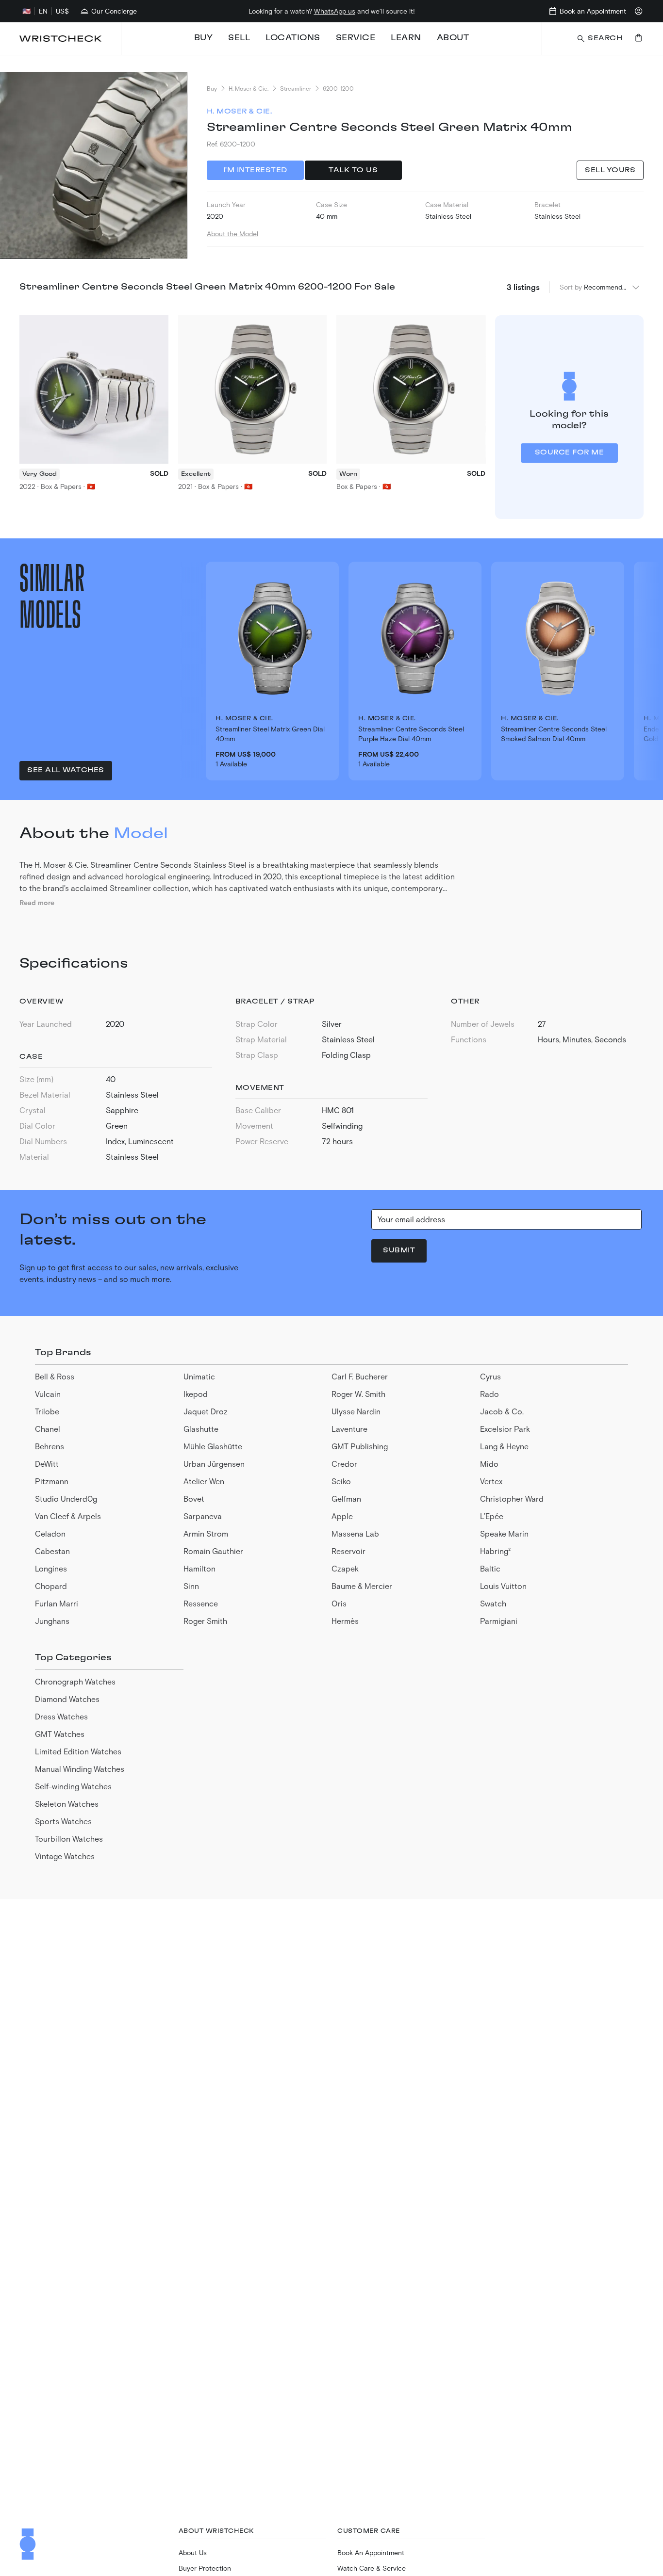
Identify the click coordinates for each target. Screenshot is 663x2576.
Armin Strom (206, 1533)
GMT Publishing (360, 1446)
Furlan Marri (57, 1603)
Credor (344, 1464)
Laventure (349, 1429)
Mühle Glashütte (213, 1446)
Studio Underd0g (66, 1499)
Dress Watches (61, 1716)
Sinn (191, 1586)
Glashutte (201, 1429)
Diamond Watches (67, 1699)
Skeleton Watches (67, 1804)
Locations (293, 38)
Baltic (490, 1568)
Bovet (194, 1499)
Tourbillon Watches (69, 1839)
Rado (489, 1394)
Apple (342, 1516)
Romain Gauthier (213, 1551)
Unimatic (199, 1376)
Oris (339, 1603)
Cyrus (490, 1376)
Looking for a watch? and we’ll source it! (332, 11)
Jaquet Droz (206, 1411)
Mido (489, 1464)
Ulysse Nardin (356, 1411)
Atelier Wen (204, 1481)
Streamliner (296, 88)
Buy (204, 38)
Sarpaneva (203, 1516)
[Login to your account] (639, 11)
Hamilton (199, 1568)
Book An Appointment (371, 2552)
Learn (406, 38)
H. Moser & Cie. (249, 88)
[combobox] (612, 287)
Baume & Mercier (362, 1586)
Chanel (48, 1429)
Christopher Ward (512, 1499)
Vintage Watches (65, 1856)
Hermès (345, 1621)
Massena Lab (355, 1533)
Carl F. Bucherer (360, 1376)
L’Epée (492, 1516)
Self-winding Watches (73, 1786)
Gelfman (346, 1499)
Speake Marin (504, 1533)
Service (356, 38)
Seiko (341, 1481)
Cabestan (52, 1551)
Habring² (495, 1551)
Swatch (493, 1603)
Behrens (50, 1446)
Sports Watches (63, 1821)
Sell (239, 38)
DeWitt (47, 1464)
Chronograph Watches (75, 1681)
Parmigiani (499, 1621)
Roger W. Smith (358, 1394)
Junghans (52, 1621)
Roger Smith (205, 1621)
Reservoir (348, 1551)
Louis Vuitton (503, 1586)
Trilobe (47, 1411)
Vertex (491, 1481)
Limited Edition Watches (78, 1751)
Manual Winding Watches (80, 1769)
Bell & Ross (55, 1376)
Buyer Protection (205, 2568)
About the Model (232, 234)
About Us (193, 2552)
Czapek (345, 1568)
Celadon (50, 1533)
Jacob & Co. (502, 1411)
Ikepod (196, 1394)
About (453, 38)
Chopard (51, 1586)
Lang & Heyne (504, 1446)
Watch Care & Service (372, 2568)
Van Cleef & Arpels (68, 1516)
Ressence (201, 1603)
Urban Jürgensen (214, 1464)
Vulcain (48, 1394)
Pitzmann (52, 1481)
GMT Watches (60, 1734)
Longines (51, 1568)
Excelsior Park (505, 1429)
